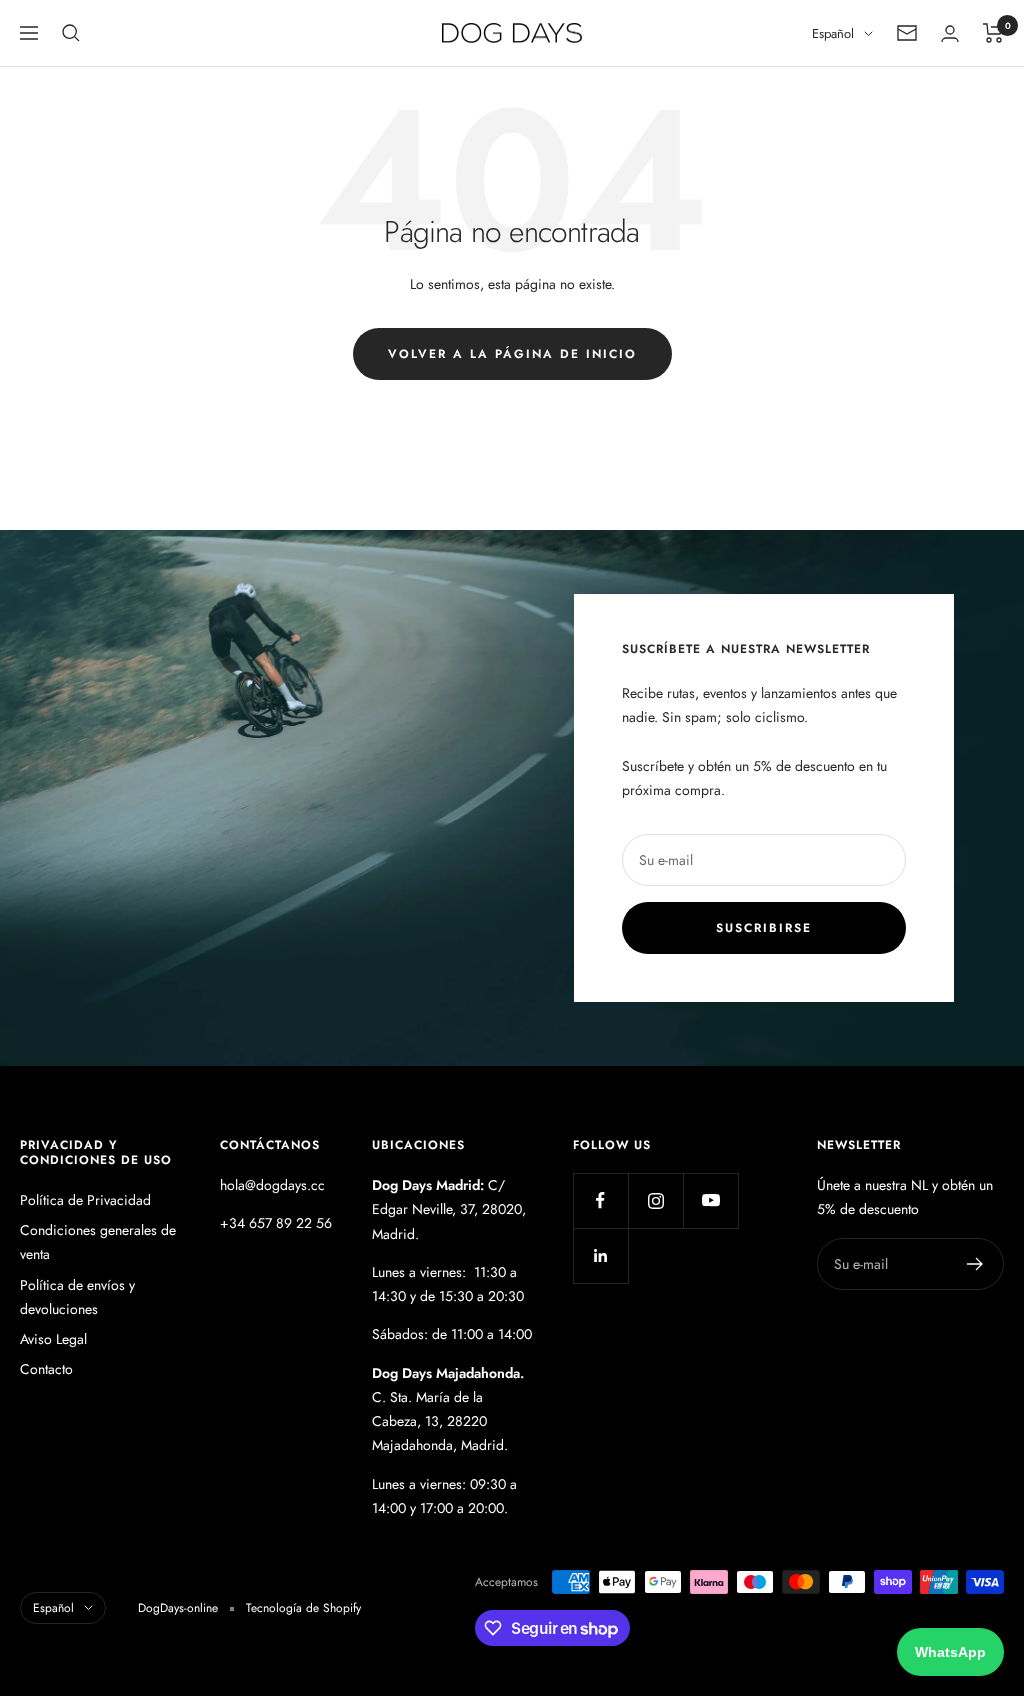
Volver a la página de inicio (512, 354)
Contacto (46, 1369)
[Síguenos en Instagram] (655, 1200)
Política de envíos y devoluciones (77, 1297)
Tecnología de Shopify (303, 1608)
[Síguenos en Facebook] (600, 1200)
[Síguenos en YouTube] (710, 1200)
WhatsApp (950, 1652)
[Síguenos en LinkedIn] (600, 1255)
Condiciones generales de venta (98, 1242)
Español (833, 33)
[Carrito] (993, 33)
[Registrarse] (975, 1264)
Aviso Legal (53, 1339)
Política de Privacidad (85, 1200)
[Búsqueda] (71, 33)
